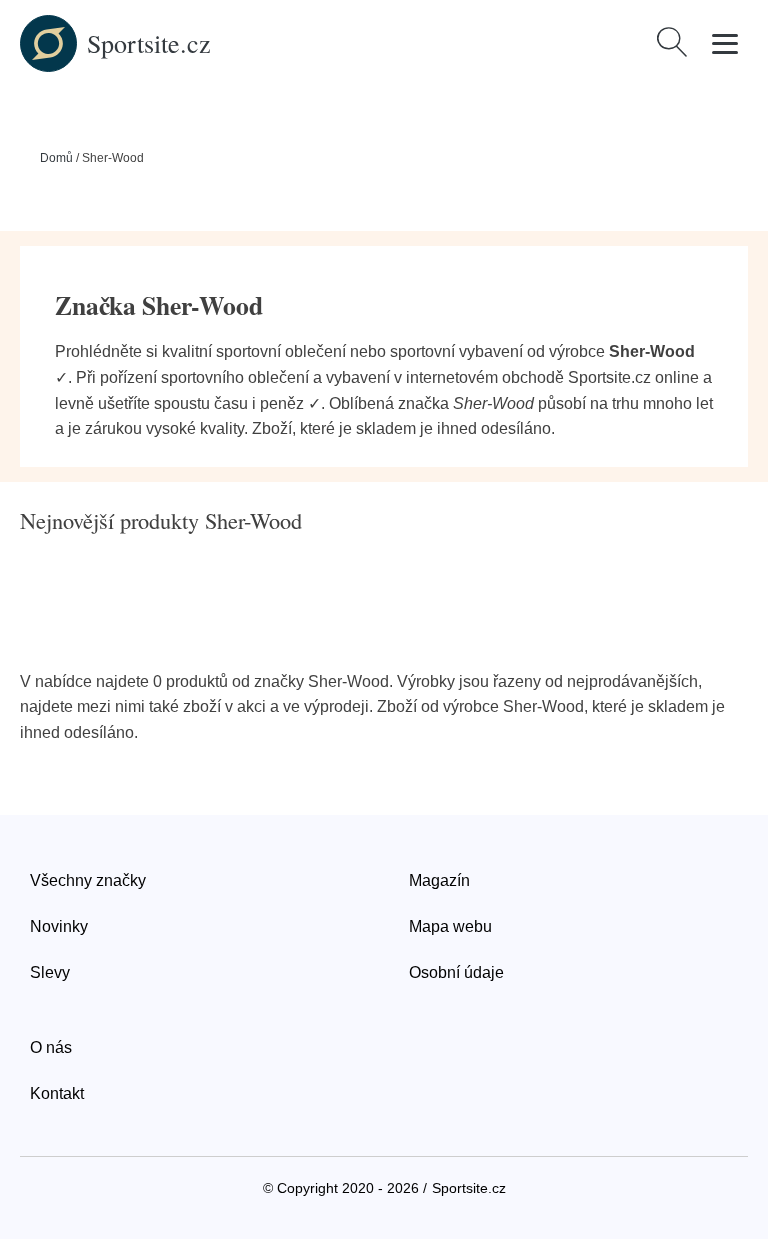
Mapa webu (450, 926)
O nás (51, 1047)
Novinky (59, 926)
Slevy (50, 972)
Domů (56, 158)
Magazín (439, 880)
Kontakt (57, 1093)
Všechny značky (88, 880)
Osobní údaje (456, 972)
